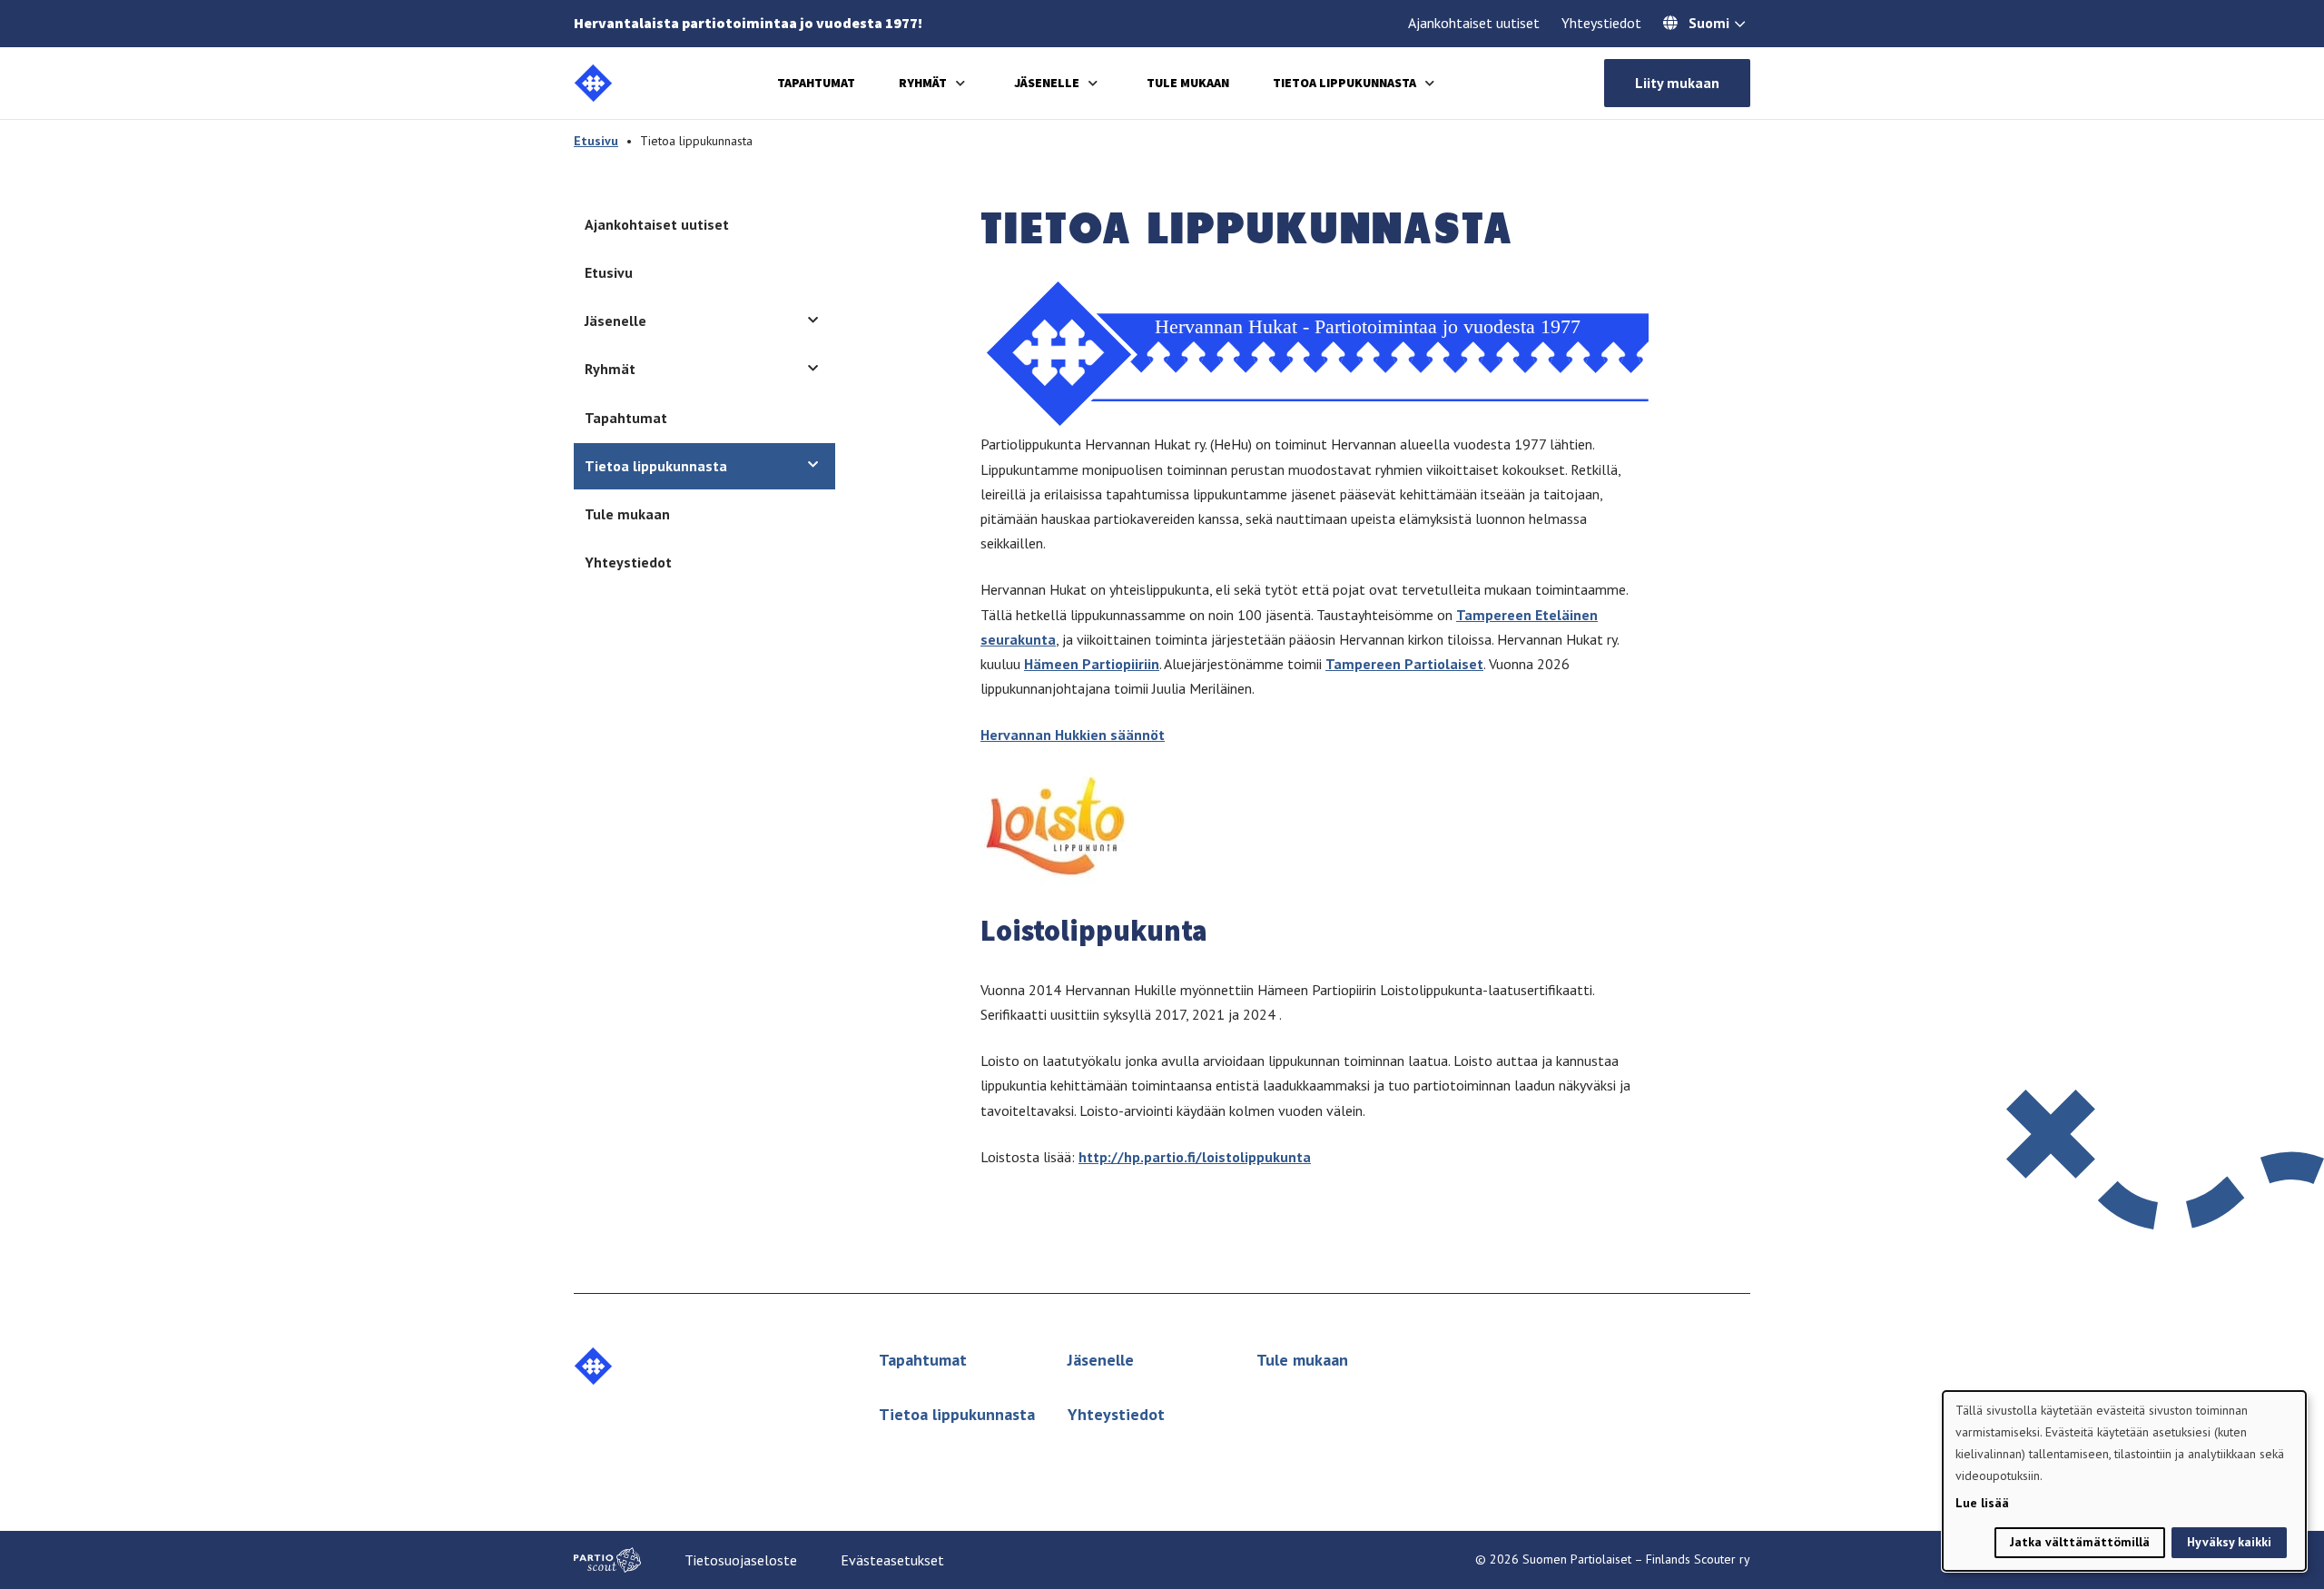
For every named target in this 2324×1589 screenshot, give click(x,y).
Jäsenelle (1047, 83)
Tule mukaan (1188, 83)
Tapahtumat (816, 83)
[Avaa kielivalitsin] (1740, 25)
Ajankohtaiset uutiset (1474, 23)
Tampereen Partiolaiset (1404, 664)
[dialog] (2124, 1481)
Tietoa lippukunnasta (1344, 83)
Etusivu (596, 141)
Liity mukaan (1677, 83)
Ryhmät (923, 83)
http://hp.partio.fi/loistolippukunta (1195, 1157)
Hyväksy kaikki (2229, 1542)
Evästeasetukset (892, 1560)
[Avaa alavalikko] (960, 83)
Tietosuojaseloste (741, 1560)
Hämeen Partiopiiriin (1092, 664)
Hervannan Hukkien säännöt (1073, 735)
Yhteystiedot (1601, 23)
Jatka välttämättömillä (2080, 1542)
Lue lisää (1982, 1503)
